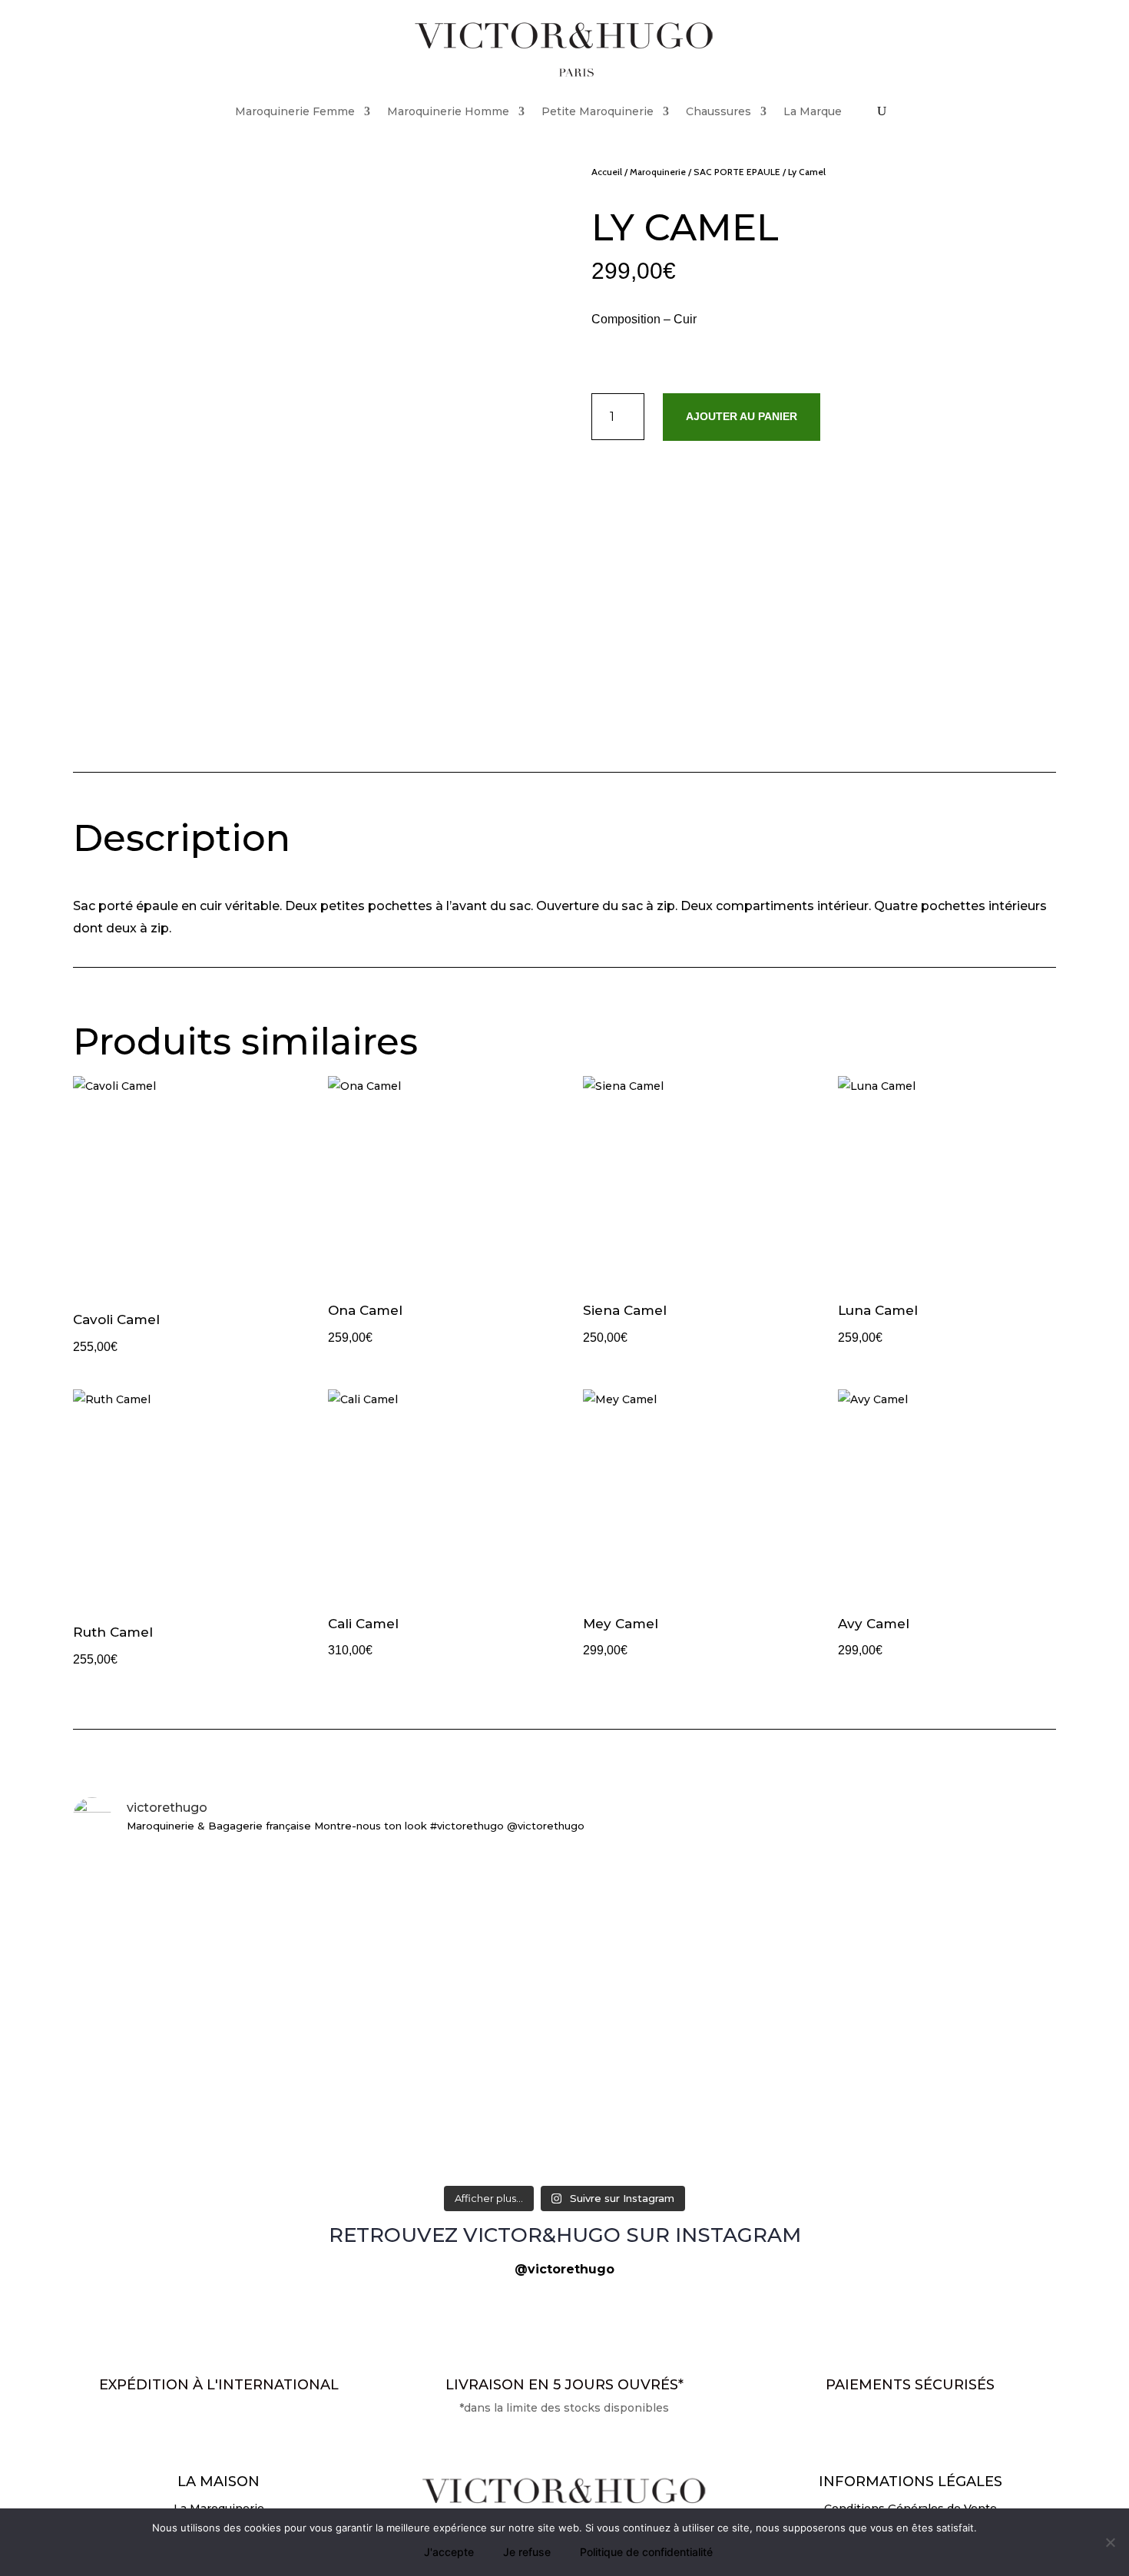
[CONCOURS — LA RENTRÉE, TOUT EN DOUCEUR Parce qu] (564, 1982)
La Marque (813, 111)
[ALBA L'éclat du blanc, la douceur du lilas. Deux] (234, 1872)
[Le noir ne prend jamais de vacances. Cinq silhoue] (234, 2145)
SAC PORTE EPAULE (737, 172)
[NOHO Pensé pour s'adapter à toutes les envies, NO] (895, 2145)
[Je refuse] (1110, 2542)
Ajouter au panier (742, 416)
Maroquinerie (658, 172)
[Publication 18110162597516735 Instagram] (564, 2127)
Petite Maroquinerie (598, 111)
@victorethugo (564, 2269)
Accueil (607, 172)
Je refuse (527, 2552)
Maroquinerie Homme (448, 111)
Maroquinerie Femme (295, 111)
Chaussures (718, 111)
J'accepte (449, 2552)
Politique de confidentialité (646, 2552)
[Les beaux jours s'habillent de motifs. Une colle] (895, 1881)
